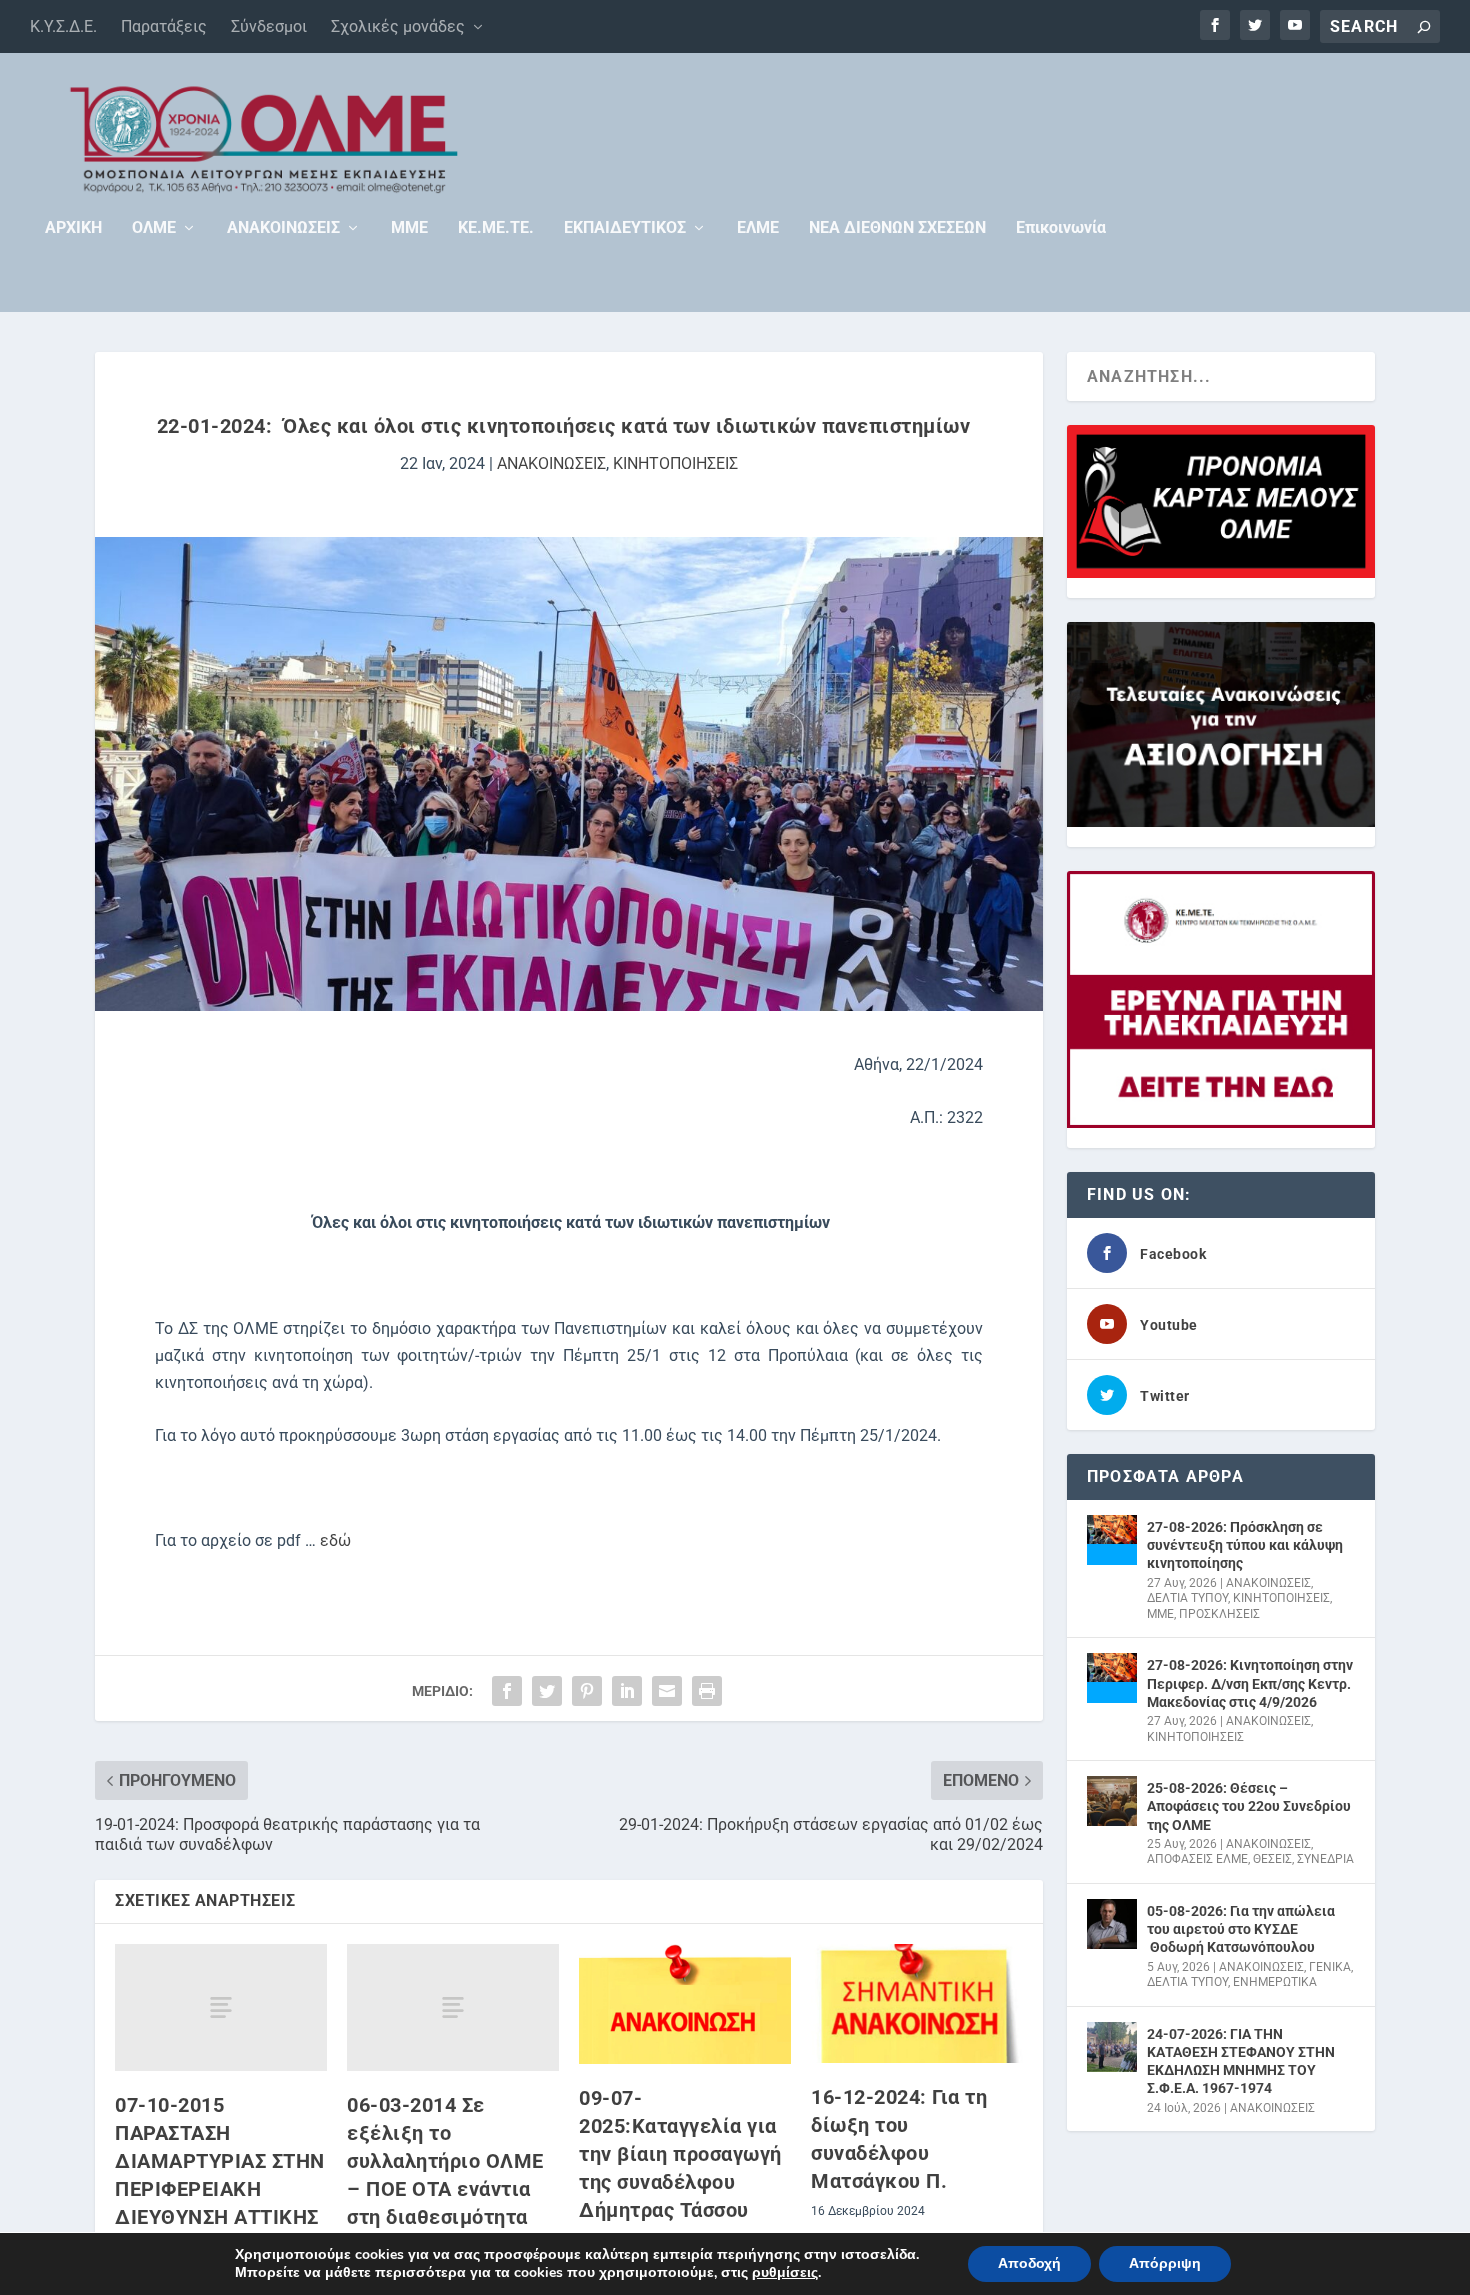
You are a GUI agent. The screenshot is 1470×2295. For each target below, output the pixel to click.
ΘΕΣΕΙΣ (1272, 1859)
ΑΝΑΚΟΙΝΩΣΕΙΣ (283, 228)
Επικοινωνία (1061, 228)
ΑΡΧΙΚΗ (73, 228)
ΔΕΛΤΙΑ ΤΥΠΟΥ (1187, 1598)
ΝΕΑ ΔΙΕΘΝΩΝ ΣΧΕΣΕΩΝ (897, 228)
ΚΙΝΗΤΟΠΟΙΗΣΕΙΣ (675, 463)
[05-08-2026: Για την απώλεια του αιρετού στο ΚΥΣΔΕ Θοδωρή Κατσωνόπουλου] (1112, 1924)
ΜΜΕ (409, 228)
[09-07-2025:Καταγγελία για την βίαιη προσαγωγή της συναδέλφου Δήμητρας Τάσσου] (685, 2004)
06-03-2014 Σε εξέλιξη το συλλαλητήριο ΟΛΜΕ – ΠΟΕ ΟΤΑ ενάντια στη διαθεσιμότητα (445, 2161)
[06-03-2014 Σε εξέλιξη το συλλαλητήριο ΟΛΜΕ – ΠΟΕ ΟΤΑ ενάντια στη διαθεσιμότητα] (453, 2007)
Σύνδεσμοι (269, 26)
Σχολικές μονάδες (398, 26)
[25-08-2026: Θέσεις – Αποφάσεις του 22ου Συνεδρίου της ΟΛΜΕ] (1112, 1801)
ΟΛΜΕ (154, 228)
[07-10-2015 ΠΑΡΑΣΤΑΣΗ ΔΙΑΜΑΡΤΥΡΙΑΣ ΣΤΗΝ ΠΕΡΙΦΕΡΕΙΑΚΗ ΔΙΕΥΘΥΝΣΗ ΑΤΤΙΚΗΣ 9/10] (221, 2007)
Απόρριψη (1165, 2263)
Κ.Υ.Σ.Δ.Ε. (63, 26)
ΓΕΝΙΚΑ (1330, 1967)
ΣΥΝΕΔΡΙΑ (1325, 1859)
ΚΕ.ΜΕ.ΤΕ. (496, 228)
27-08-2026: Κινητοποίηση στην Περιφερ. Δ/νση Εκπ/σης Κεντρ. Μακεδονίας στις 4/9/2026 (1250, 1683)
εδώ (335, 1540)
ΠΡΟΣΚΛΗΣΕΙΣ (1219, 1614)
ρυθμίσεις (785, 2273)
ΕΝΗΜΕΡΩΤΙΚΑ (1275, 1982)
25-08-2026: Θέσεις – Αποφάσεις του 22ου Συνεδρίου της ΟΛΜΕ (1249, 1806)
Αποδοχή (1029, 2263)
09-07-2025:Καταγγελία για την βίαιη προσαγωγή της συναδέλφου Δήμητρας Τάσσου (680, 2154)
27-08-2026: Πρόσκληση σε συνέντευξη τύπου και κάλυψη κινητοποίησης (1245, 1545)
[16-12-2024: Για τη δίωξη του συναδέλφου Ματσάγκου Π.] (917, 2003)
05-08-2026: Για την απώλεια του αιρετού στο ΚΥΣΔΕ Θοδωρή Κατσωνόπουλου (1241, 1929)
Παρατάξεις (164, 26)
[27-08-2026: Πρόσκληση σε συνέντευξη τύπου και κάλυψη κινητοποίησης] (1112, 1540)
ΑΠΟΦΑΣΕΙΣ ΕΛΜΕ (1197, 1859)
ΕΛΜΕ (758, 228)
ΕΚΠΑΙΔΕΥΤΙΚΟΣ (625, 228)
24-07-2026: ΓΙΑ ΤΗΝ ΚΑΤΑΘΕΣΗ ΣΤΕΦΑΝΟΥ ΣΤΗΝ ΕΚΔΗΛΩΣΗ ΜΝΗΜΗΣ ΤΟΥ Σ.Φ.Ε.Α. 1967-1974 (1241, 2061)
